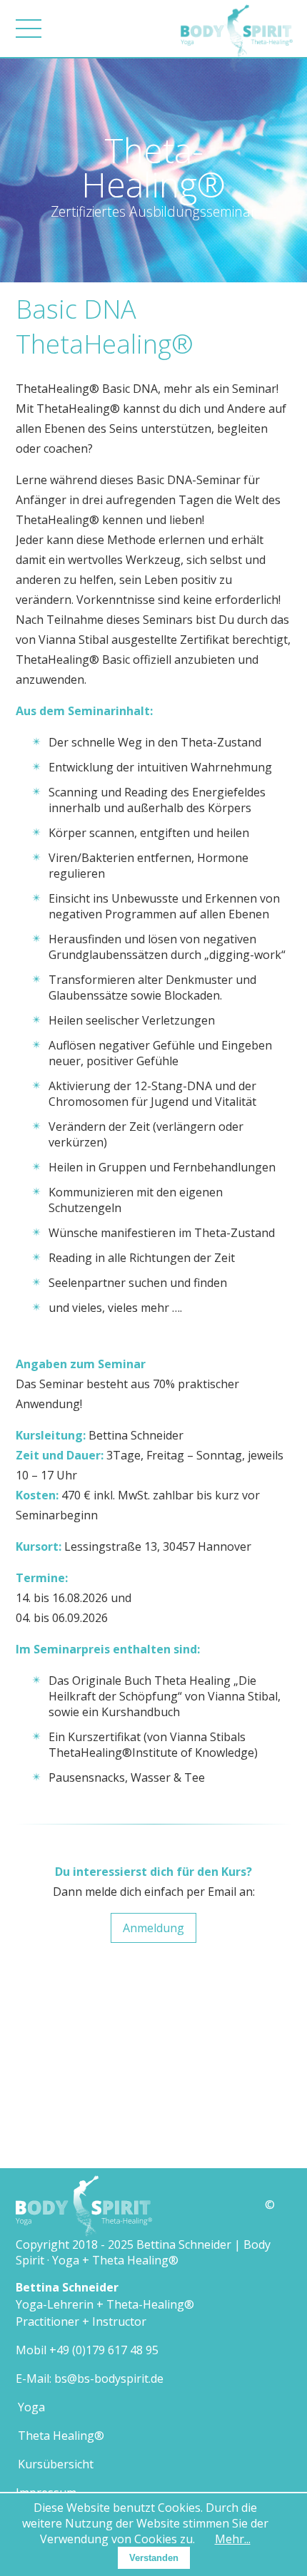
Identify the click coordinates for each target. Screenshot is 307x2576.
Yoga (31, 2407)
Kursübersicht (56, 2464)
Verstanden (154, 2558)
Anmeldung (153, 1928)
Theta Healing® (61, 2436)
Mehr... (233, 2539)
